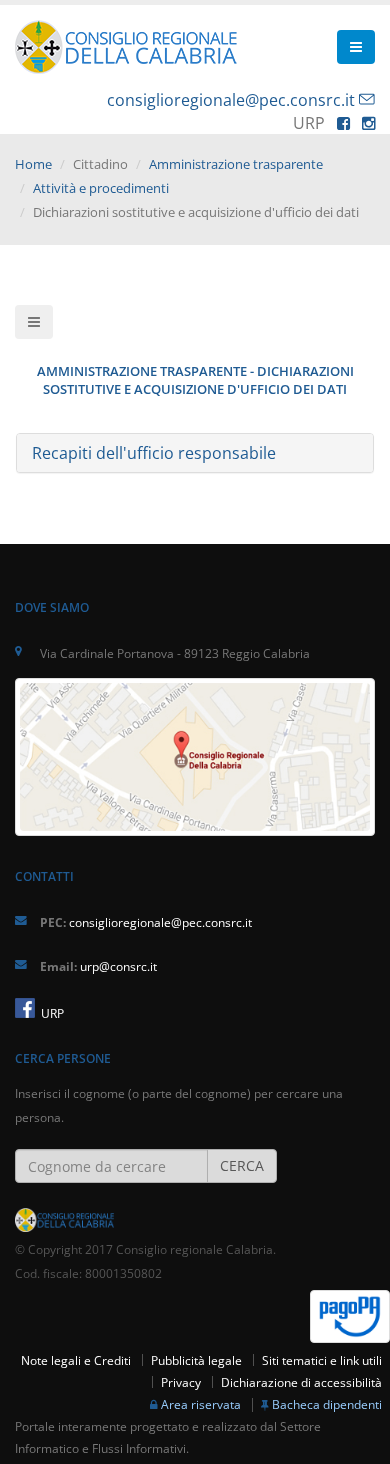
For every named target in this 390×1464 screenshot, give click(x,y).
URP (51, 1013)
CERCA (242, 1165)
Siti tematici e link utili (322, 1360)
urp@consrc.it (118, 966)
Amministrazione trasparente (236, 164)
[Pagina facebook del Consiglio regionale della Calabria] (25, 1008)
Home (33, 164)
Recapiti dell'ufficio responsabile (154, 453)
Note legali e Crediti (76, 1360)
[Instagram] (368, 123)
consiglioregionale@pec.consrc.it (231, 100)
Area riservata (201, 1404)
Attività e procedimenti (101, 188)
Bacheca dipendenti (327, 1404)
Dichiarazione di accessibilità (301, 1382)
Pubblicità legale (196, 1360)
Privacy (181, 1382)
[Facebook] (343, 123)
